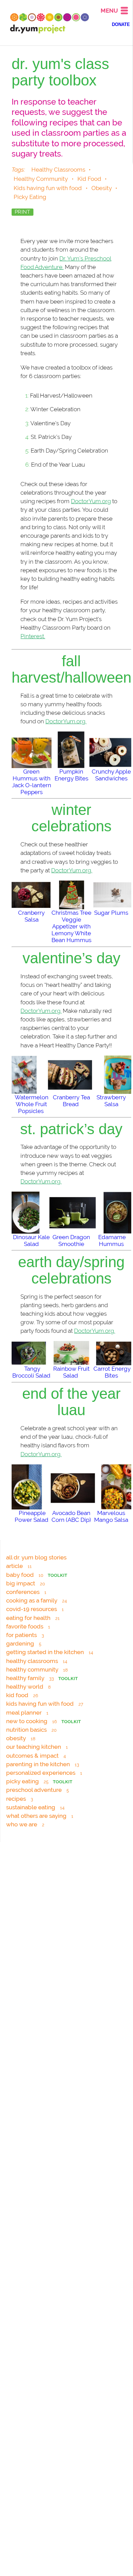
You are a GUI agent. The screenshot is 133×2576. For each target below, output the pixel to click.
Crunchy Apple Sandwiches (111, 775)
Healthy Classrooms (58, 170)
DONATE (121, 25)
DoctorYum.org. (66, 721)
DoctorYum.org (91, 501)
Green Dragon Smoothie (71, 1240)
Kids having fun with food (48, 188)
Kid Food (89, 179)
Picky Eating (30, 197)
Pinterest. (33, 636)
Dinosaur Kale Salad (31, 1240)
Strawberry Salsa (111, 1101)
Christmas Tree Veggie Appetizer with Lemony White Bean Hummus (71, 926)
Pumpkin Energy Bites (71, 775)
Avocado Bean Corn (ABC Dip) (71, 1516)
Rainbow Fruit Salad (71, 1372)
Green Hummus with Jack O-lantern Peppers (32, 782)
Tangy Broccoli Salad (31, 1372)
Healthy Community (41, 179)
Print (23, 212)
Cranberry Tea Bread (71, 1101)
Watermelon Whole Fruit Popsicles (32, 1104)
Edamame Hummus (112, 1240)
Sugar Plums (111, 913)
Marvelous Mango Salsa (111, 1516)
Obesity (102, 188)
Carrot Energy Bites (112, 1372)
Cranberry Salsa (31, 916)
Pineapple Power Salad (32, 1516)
